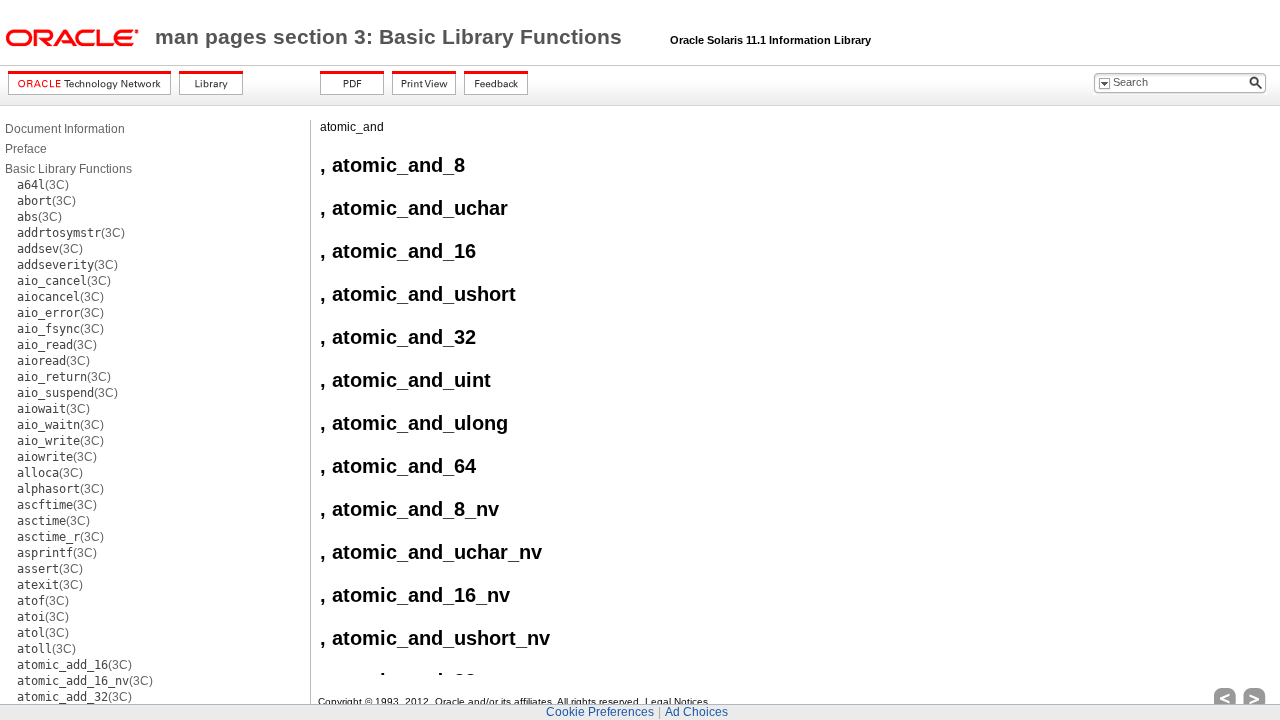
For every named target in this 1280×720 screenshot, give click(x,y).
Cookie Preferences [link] (600, 712)
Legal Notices (676, 701)
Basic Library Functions (68, 169)
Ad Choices (696, 712)
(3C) (43, 185)
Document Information (65, 129)
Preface (26, 149)
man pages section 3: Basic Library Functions (391, 37)
